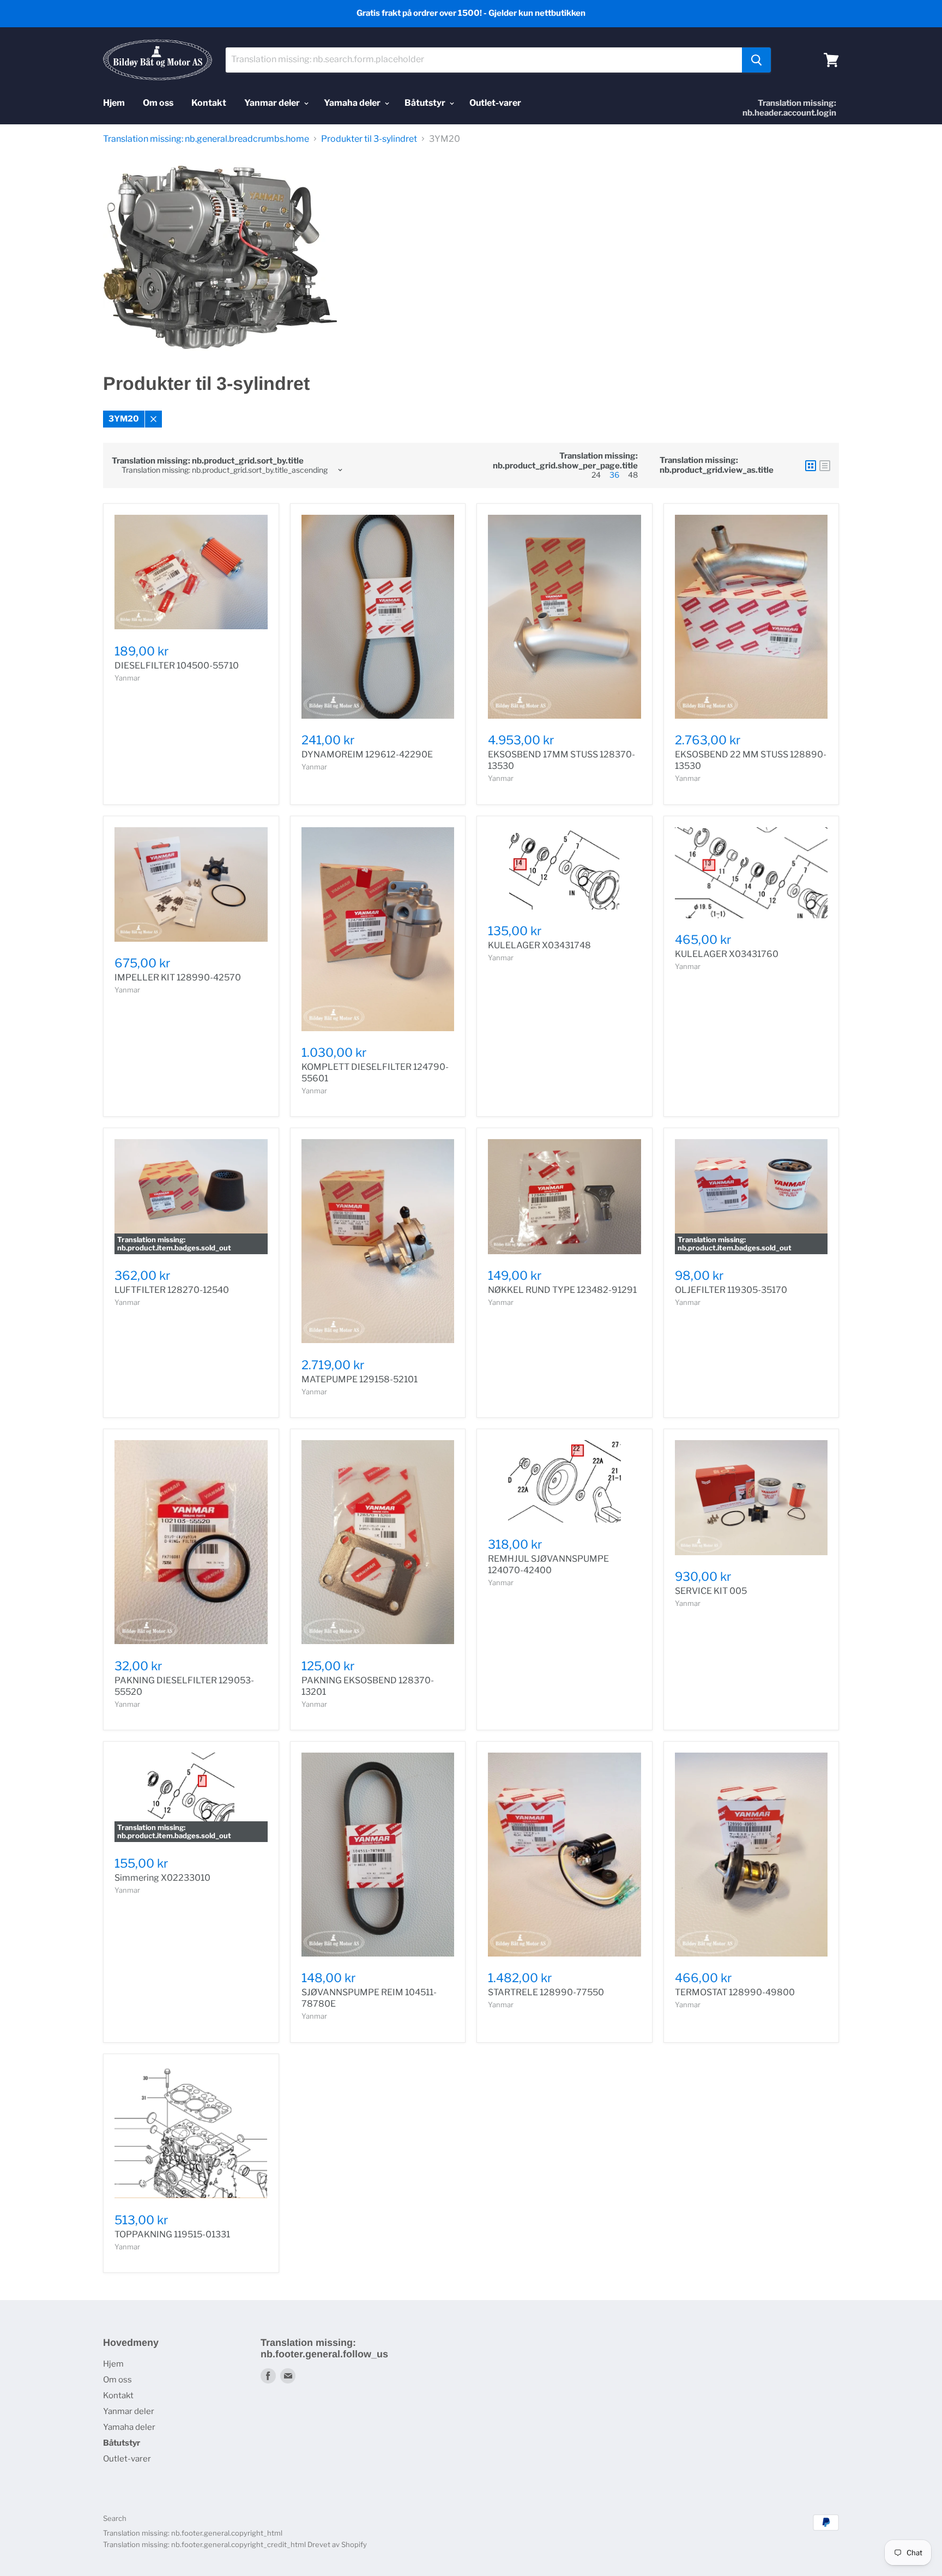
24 (596, 475)
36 (614, 475)
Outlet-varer (495, 103)
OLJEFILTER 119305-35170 (731, 1290)
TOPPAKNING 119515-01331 (172, 2234)
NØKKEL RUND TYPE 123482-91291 (562, 1290)
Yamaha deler (353, 103)
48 (633, 475)
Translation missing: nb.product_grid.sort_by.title (208, 461)
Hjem (114, 103)
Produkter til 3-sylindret (369, 139)
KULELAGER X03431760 (727, 954)
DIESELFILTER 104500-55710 (177, 666)
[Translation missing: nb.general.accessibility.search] (756, 60)
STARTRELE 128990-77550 (546, 1992)
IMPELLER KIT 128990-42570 (178, 977)
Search (115, 2518)
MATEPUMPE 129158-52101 (360, 1379)
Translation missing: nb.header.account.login (789, 108)
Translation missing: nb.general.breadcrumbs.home (206, 139)
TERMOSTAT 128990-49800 (735, 1992)
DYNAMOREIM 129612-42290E (367, 754)
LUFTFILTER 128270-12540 (172, 1290)
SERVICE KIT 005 (711, 1591)
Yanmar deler (273, 103)
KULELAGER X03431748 (539, 945)
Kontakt (209, 103)
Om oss (158, 103)
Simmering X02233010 (162, 1878)
